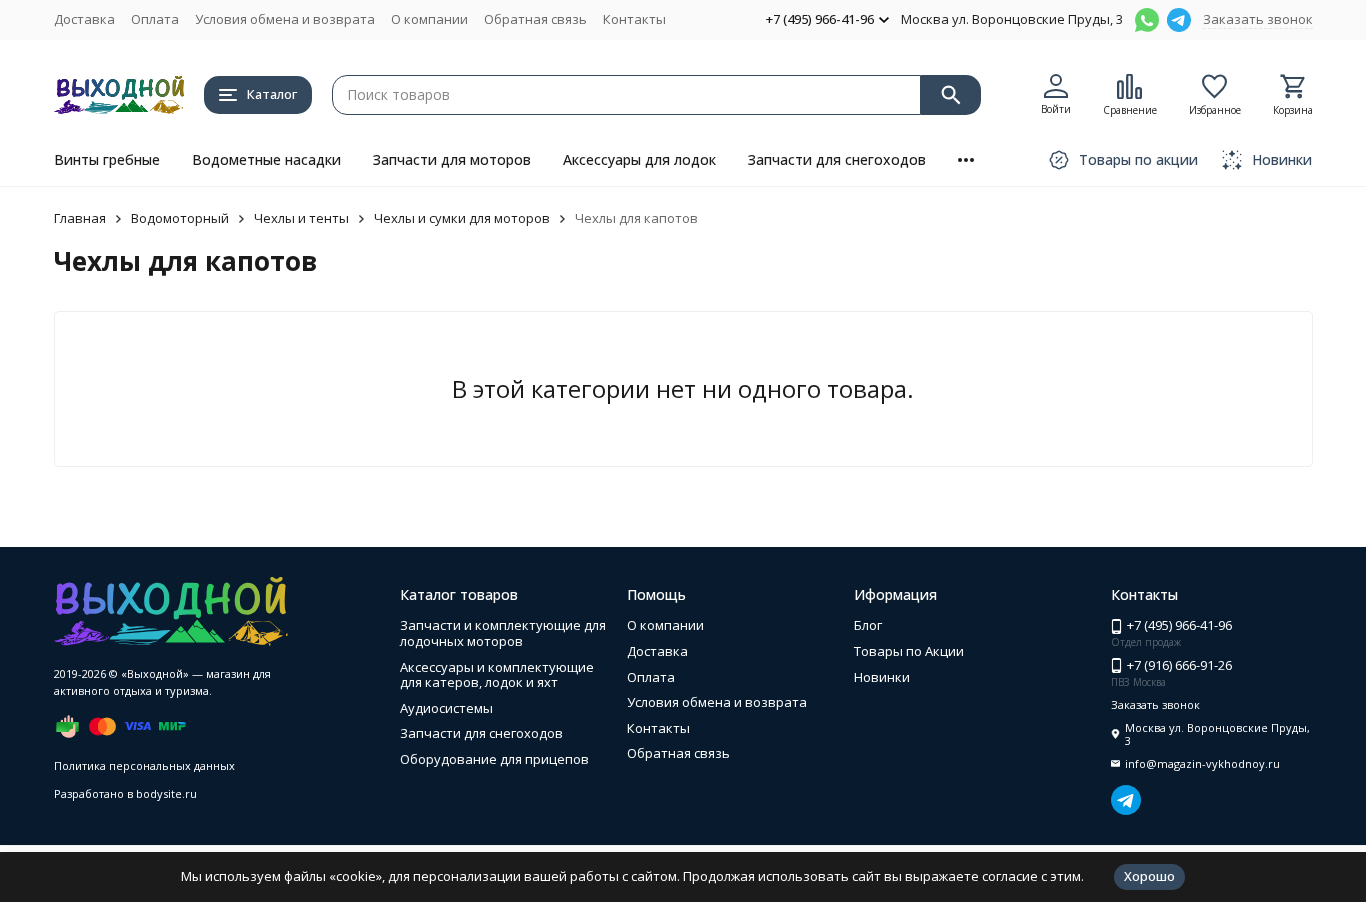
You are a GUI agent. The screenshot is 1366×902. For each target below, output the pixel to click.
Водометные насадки (266, 159)
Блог (868, 625)
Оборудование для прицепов (494, 759)
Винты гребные (107, 159)
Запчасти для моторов (452, 159)
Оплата (155, 19)
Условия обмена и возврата (285, 19)
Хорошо (1149, 876)
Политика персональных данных (144, 765)
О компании (429, 19)
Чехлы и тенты (301, 218)
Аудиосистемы (446, 708)
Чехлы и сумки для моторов (462, 218)
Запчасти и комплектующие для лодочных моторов (503, 633)
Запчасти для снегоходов (837, 159)
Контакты (634, 19)
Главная (80, 218)
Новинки (882, 677)
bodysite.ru (166, 793)
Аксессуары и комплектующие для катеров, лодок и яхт (497, 675)
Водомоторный (180, 218)
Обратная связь (535, 19)
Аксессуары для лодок (639, 159)
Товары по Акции (909, 651)
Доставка (84, 19)
